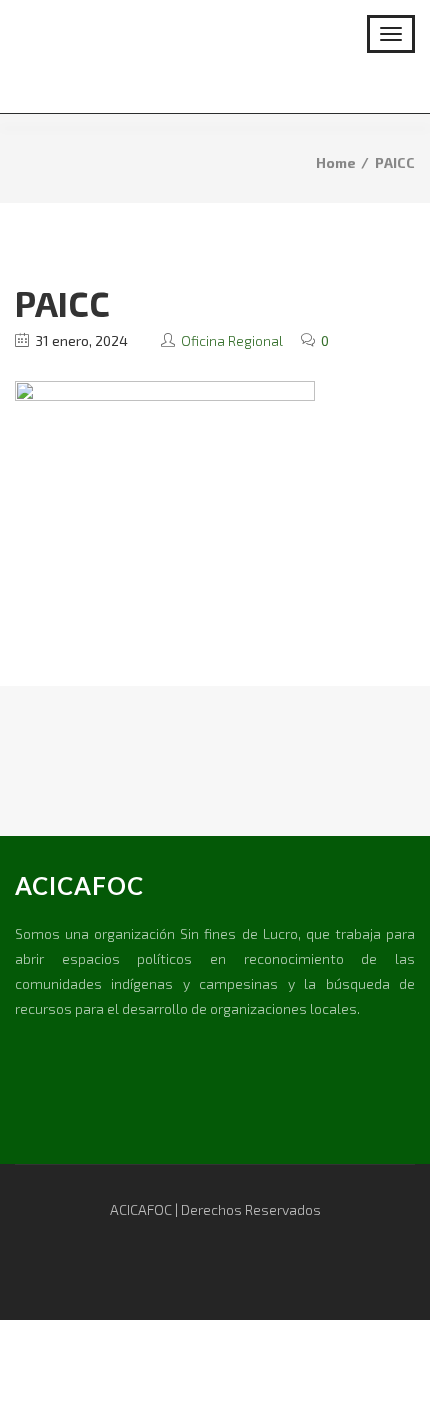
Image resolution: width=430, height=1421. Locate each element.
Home (336, 162)
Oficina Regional (232, 340)
